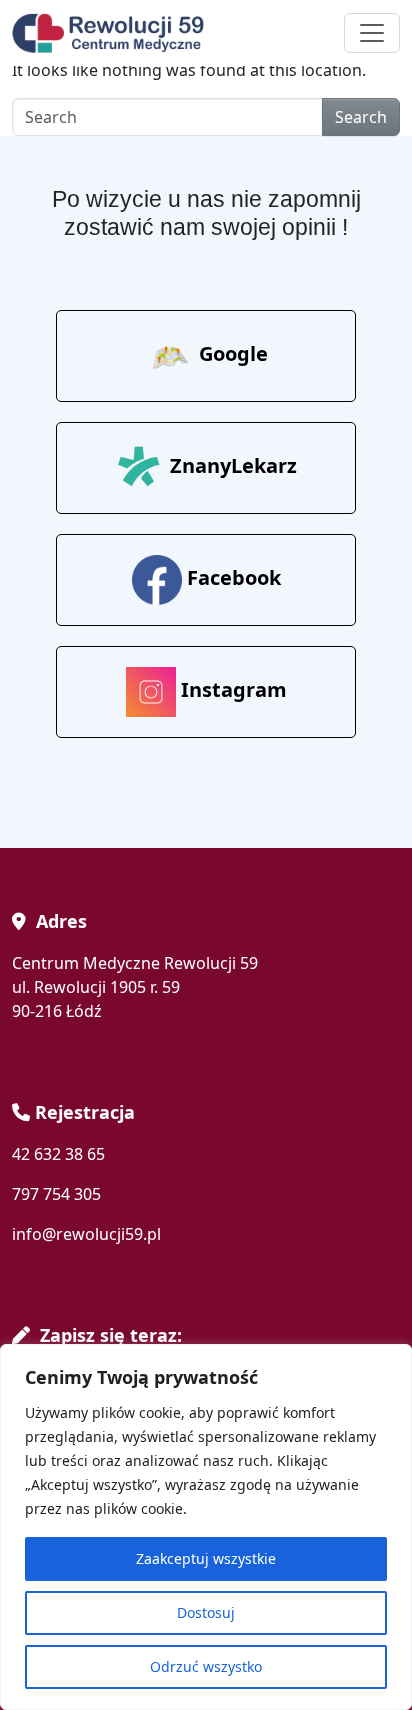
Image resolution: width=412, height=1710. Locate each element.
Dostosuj (206, 1612)
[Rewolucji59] (112, 33)
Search (361, 117)
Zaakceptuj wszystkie (206, 1558)
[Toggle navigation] (372, 33)
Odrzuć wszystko (206, 1666)
